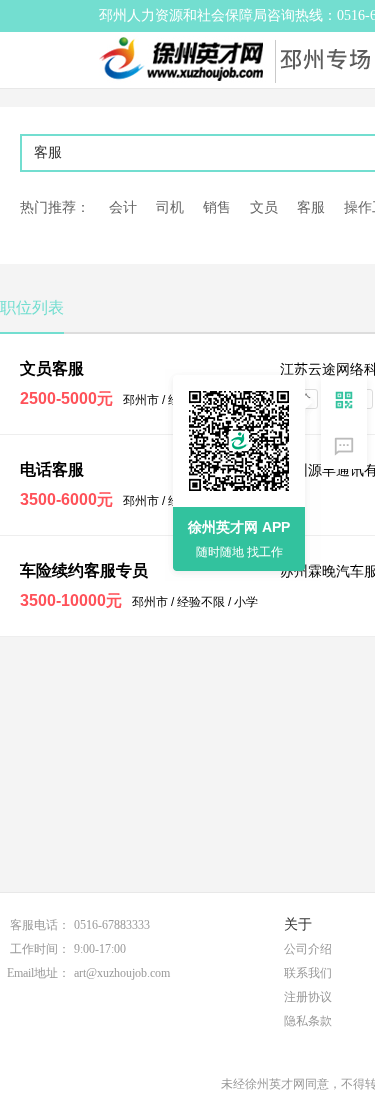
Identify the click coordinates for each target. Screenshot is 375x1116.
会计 (123, 207)
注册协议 (308, 997)
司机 (170, 207)
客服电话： (40, 925)
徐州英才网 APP (239, 527)
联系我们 (308, 973)
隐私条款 (308, 1021)
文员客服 (52, 368)
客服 (311, 207)
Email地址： (38, 973)
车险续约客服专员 (84, 570)
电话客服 (52, 469)
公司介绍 (308, 949)
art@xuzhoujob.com (122, 973)
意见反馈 (344, 446)
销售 (217, 207)
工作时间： (40, 949)
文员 (264, 207)
